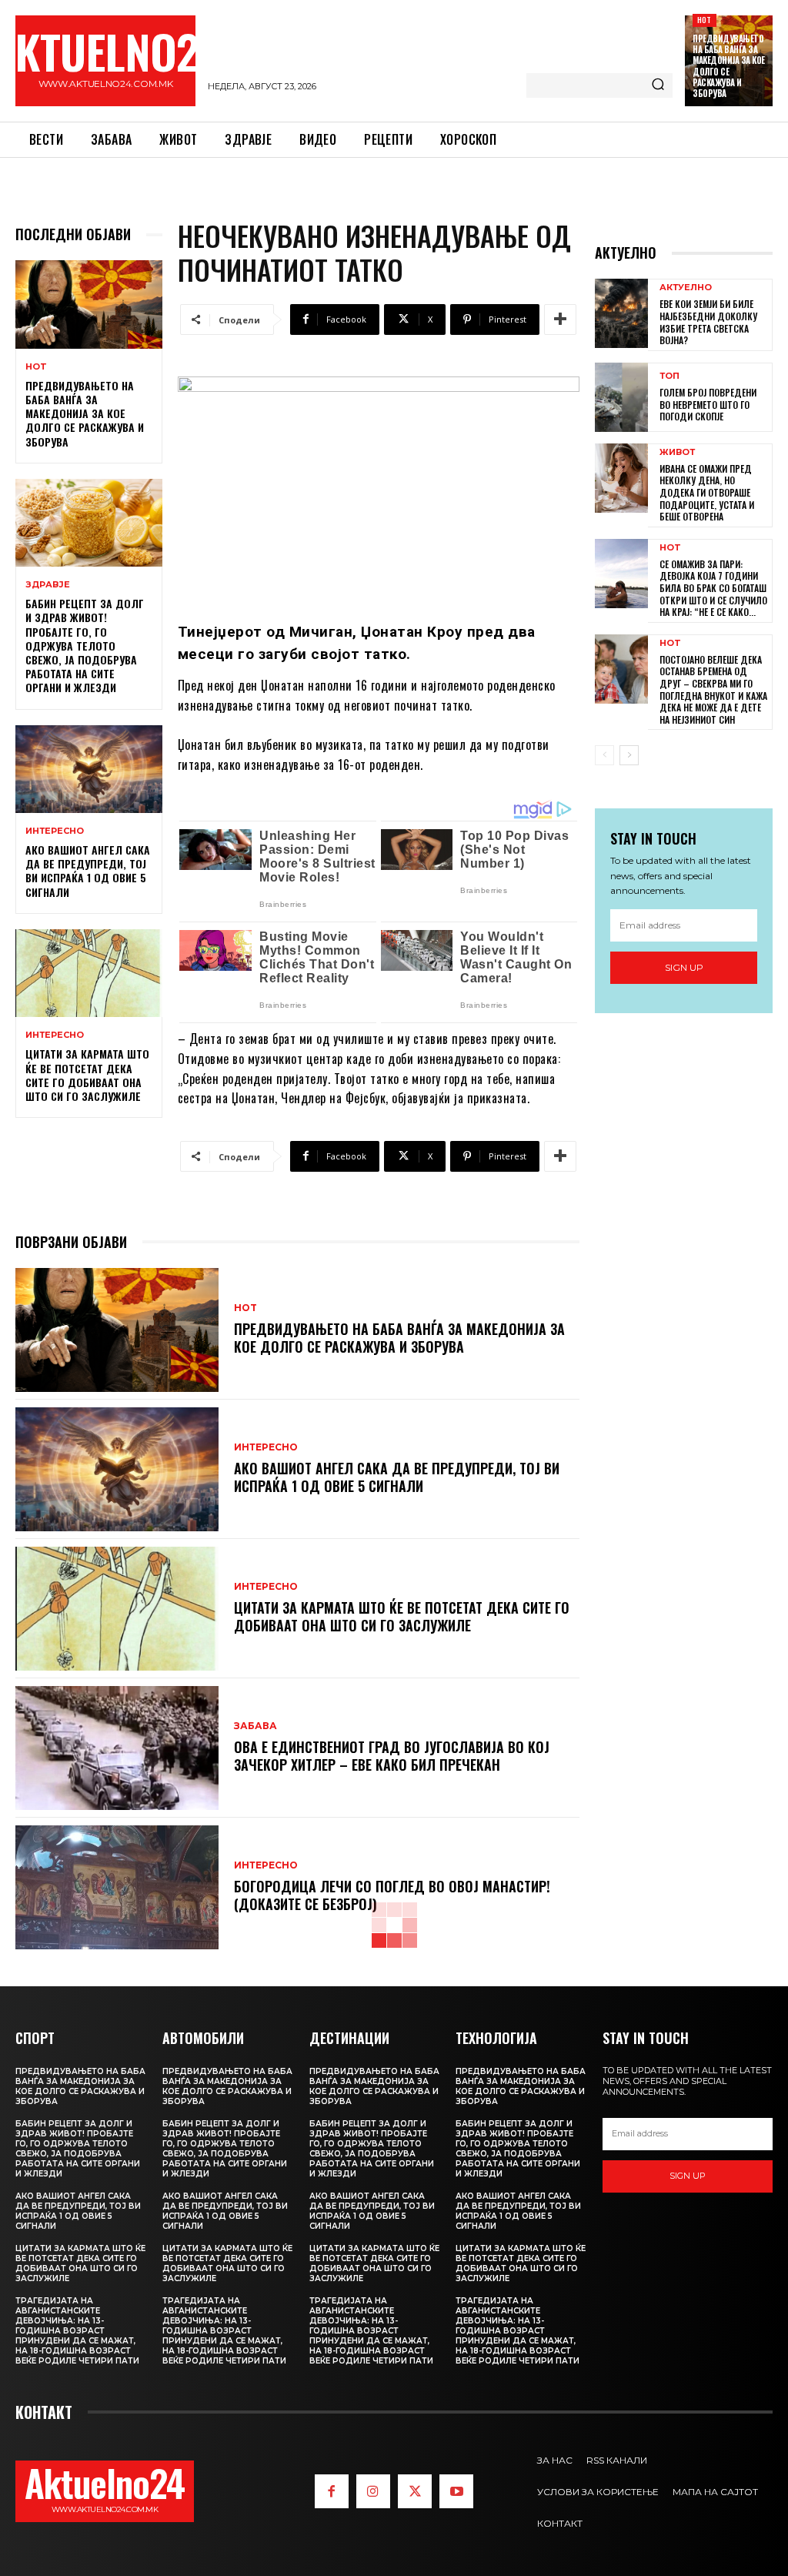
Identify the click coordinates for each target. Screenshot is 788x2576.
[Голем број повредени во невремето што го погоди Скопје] (621, 397)
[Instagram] (373, 2491)
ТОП (669, 376)
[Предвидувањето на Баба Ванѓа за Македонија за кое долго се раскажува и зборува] (89, 304)
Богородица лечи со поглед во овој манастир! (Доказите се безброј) (392, 1895)
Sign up (684, 967)
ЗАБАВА (255, 1726)
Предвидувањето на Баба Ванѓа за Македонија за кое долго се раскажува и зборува (729, 66)
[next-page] (629, 755)
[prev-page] (604, 755)
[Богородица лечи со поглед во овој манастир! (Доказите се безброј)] (117, 1887)
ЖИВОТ (677, 452)
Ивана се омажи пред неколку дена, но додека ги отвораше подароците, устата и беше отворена (707, 492)
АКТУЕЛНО (686, 288)
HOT (705, 20)
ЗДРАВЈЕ (48, 585)
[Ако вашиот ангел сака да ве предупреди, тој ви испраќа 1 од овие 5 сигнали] (89, 769)
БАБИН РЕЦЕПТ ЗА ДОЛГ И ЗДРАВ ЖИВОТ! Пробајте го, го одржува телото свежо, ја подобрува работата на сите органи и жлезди (85, 645)
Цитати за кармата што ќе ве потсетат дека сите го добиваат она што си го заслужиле (87, 1075)
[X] (415, 2491)
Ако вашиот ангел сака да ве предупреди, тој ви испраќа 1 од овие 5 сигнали (88, 871)
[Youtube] (456, 2491)
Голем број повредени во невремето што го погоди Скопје (708, 404)
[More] (560, 319)
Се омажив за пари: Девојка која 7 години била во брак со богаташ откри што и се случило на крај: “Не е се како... (713, 588)
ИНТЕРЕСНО (55, 831)
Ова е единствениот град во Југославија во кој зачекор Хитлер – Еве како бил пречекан (392, 1756)
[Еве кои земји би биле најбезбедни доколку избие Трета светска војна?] (621, 313)
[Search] (658, 85)
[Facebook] (332, 2491)
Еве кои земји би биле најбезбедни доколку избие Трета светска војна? (708, 322)
